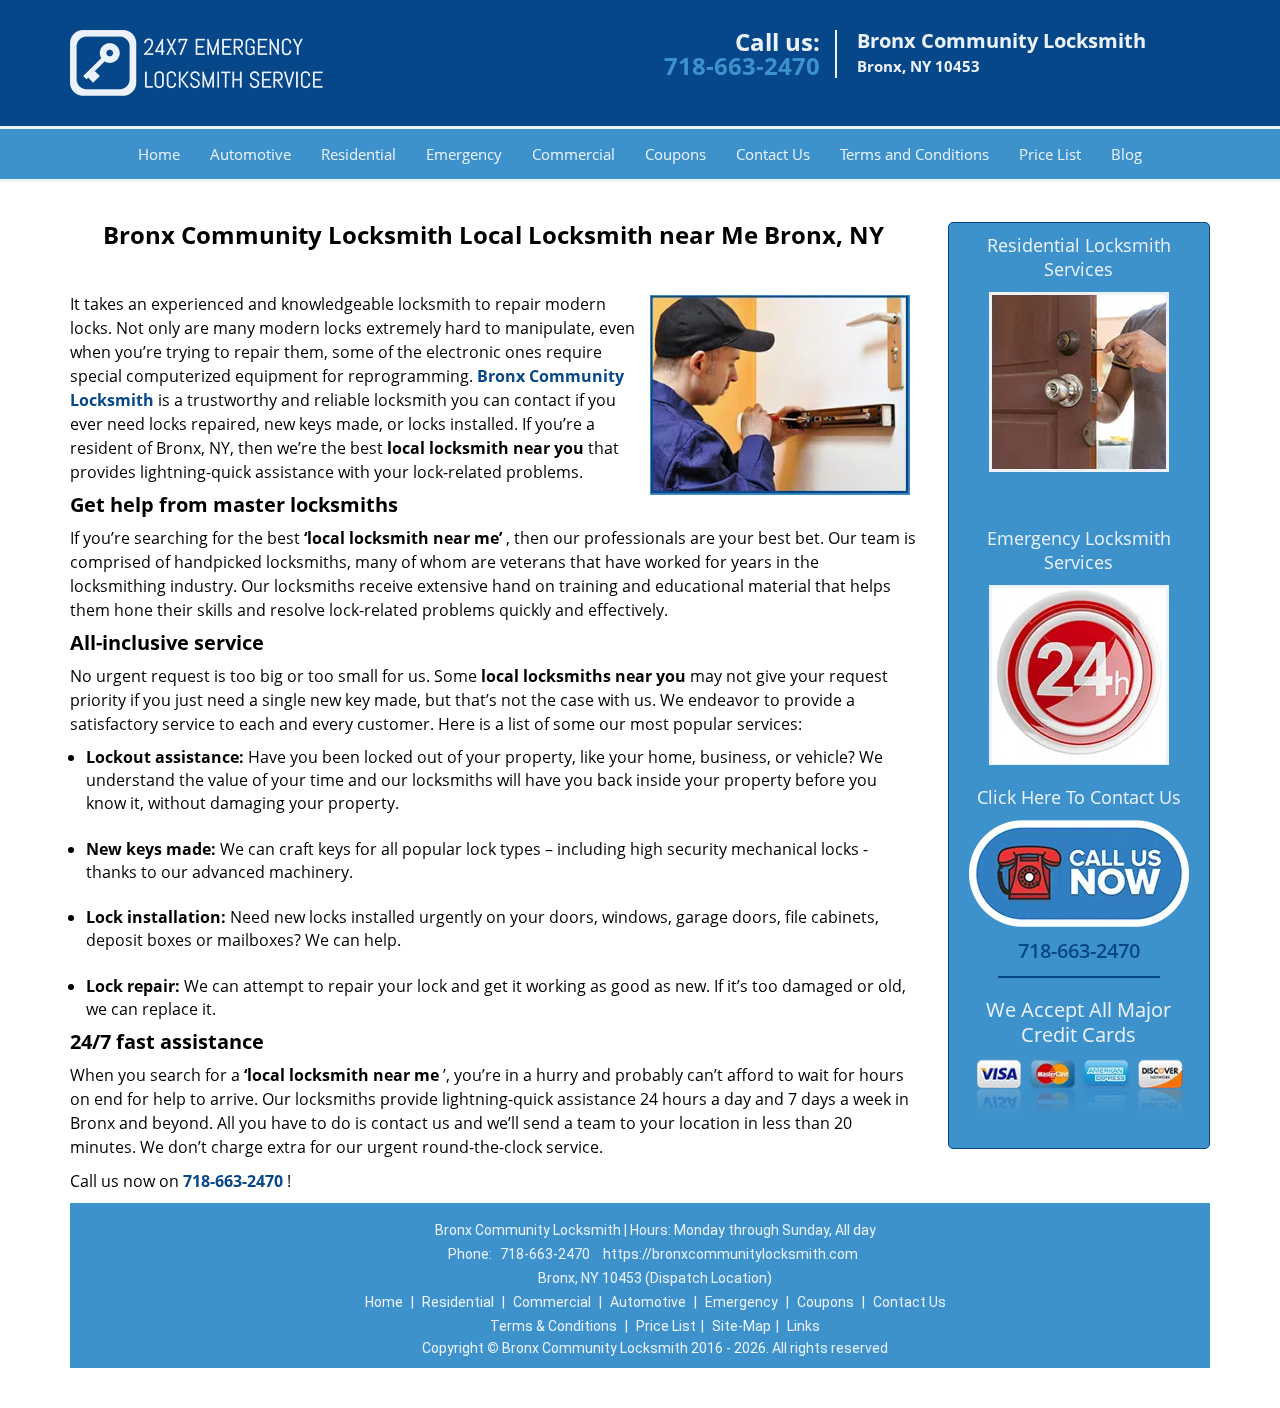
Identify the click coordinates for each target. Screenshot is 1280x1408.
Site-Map (741, 1326)
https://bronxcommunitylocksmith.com (730, 1254)
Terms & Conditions (553, 1326)
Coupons (675, 154)
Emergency (464, 154)
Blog (1126, 154)
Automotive (250, 154)
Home (159, 154)
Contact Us (773, 154)
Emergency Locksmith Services (1079, 550)
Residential (358, 154)
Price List (1050, 154)
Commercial (573, 154)
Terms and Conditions (914, 154)
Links (803, 1326)
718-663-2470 (742, 65)
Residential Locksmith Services (1079, 257)
